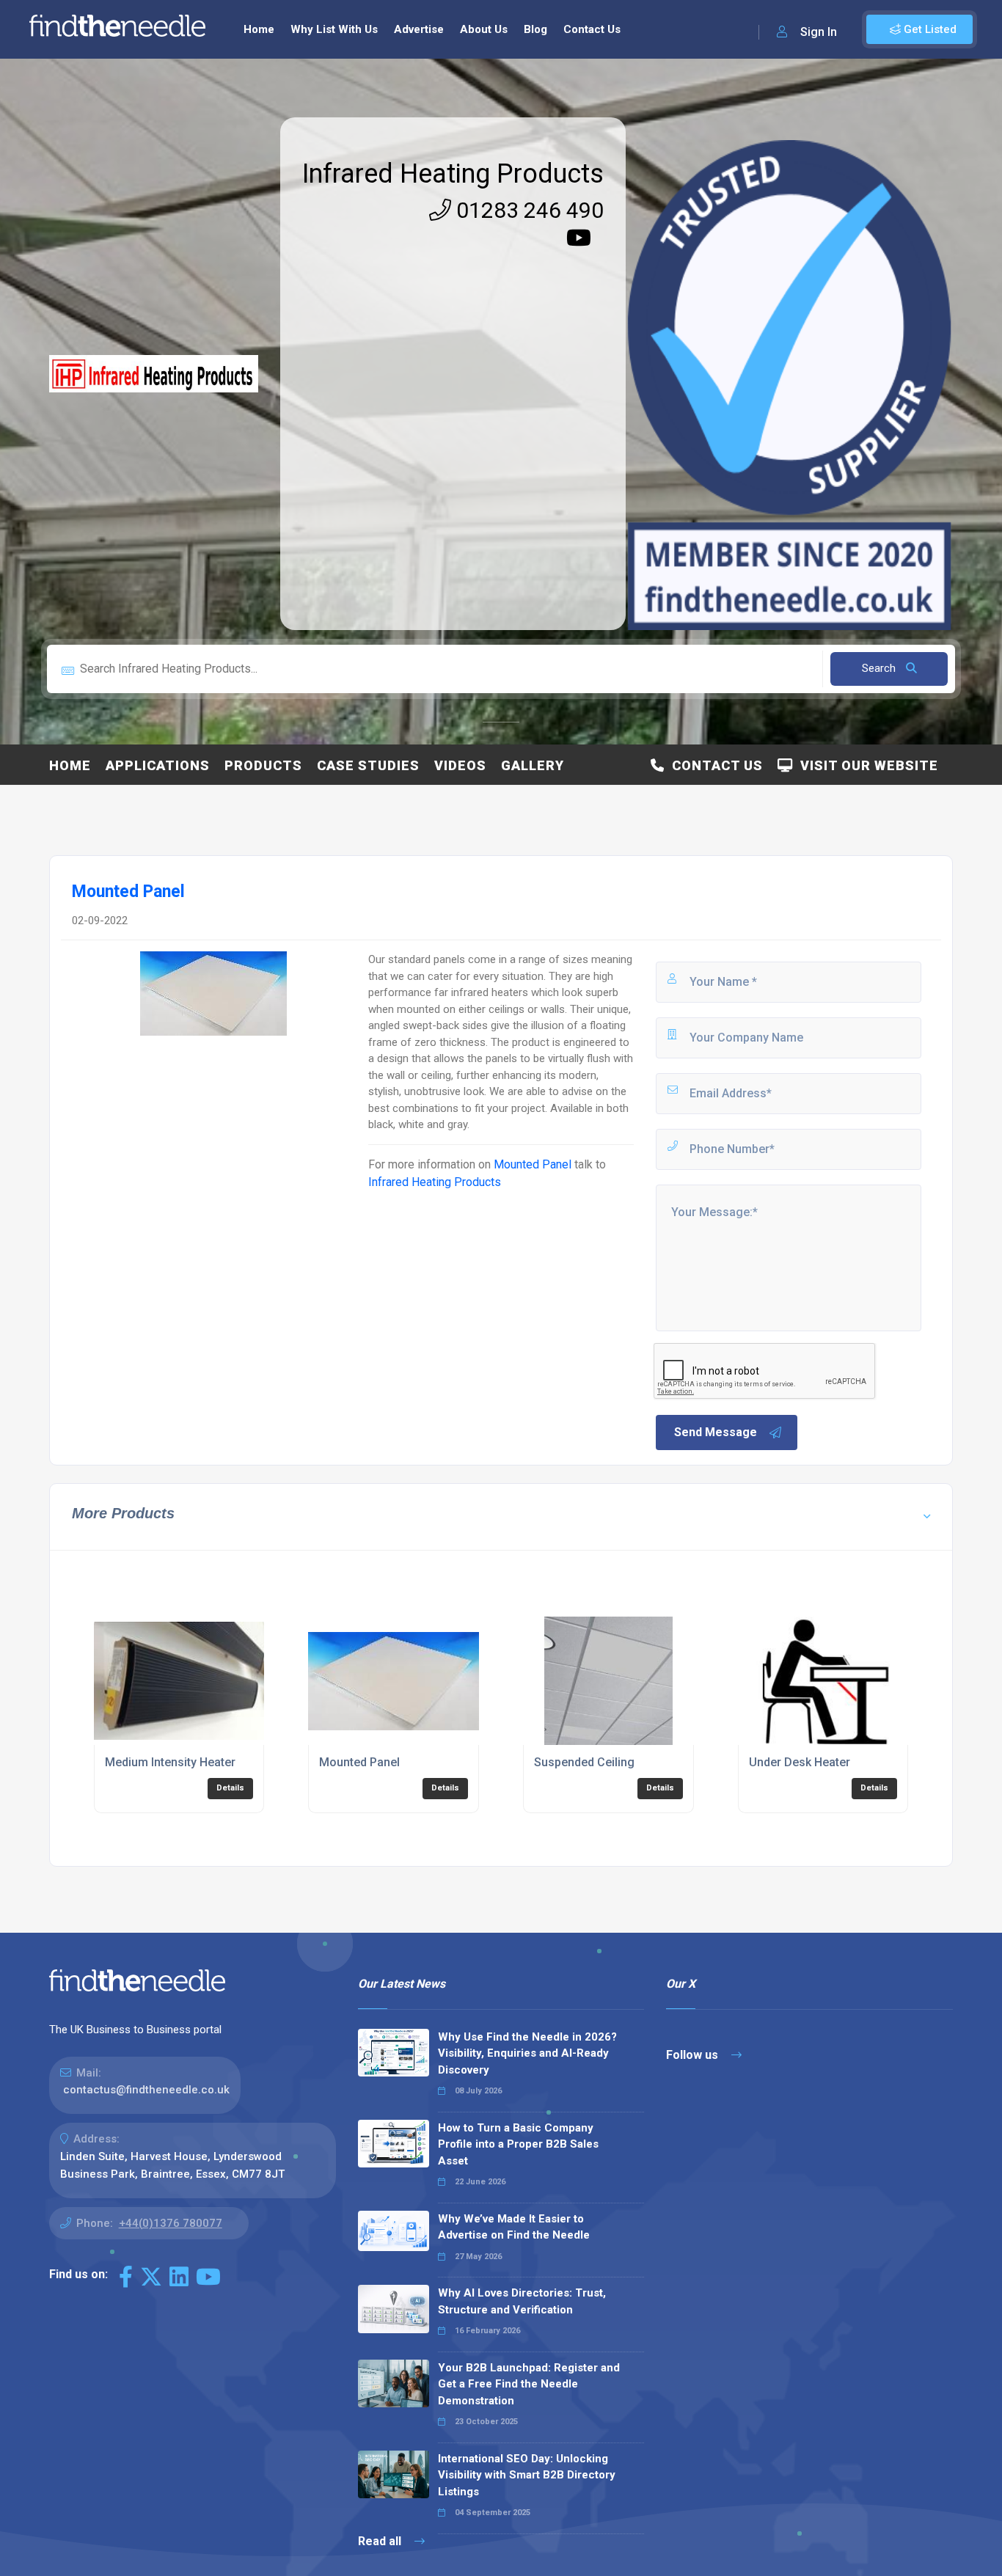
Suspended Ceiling (584, 1762)
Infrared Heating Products (453, 174)
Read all (381, 2541)
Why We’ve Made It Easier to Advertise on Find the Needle (514, 2227)
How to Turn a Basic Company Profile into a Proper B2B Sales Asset (518, 2144)
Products (263, 765)
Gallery (533, 765)
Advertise (419, 29)
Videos (460, 765)
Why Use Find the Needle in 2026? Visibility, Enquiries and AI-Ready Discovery (527, 2053)
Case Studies (368, 765)
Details (230, 1788)
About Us (484, 29)
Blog (535, 29)
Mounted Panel (533, 1164)
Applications (158, 765)
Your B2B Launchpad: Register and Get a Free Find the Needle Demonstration (529, 2384)
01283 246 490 (527, 210)
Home (259, 29)
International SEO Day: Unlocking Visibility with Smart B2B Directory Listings (527, 2475)
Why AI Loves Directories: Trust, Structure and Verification (522, 2301)
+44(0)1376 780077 (171, 2223)
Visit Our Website (866, 765)
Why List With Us (334, 29)
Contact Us (592, 29)
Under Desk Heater (800, 1762)
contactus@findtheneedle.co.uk (146, 2090)
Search (880, 668)
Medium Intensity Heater (170, 1762)
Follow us (694, 2055)
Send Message (716, 1432)
